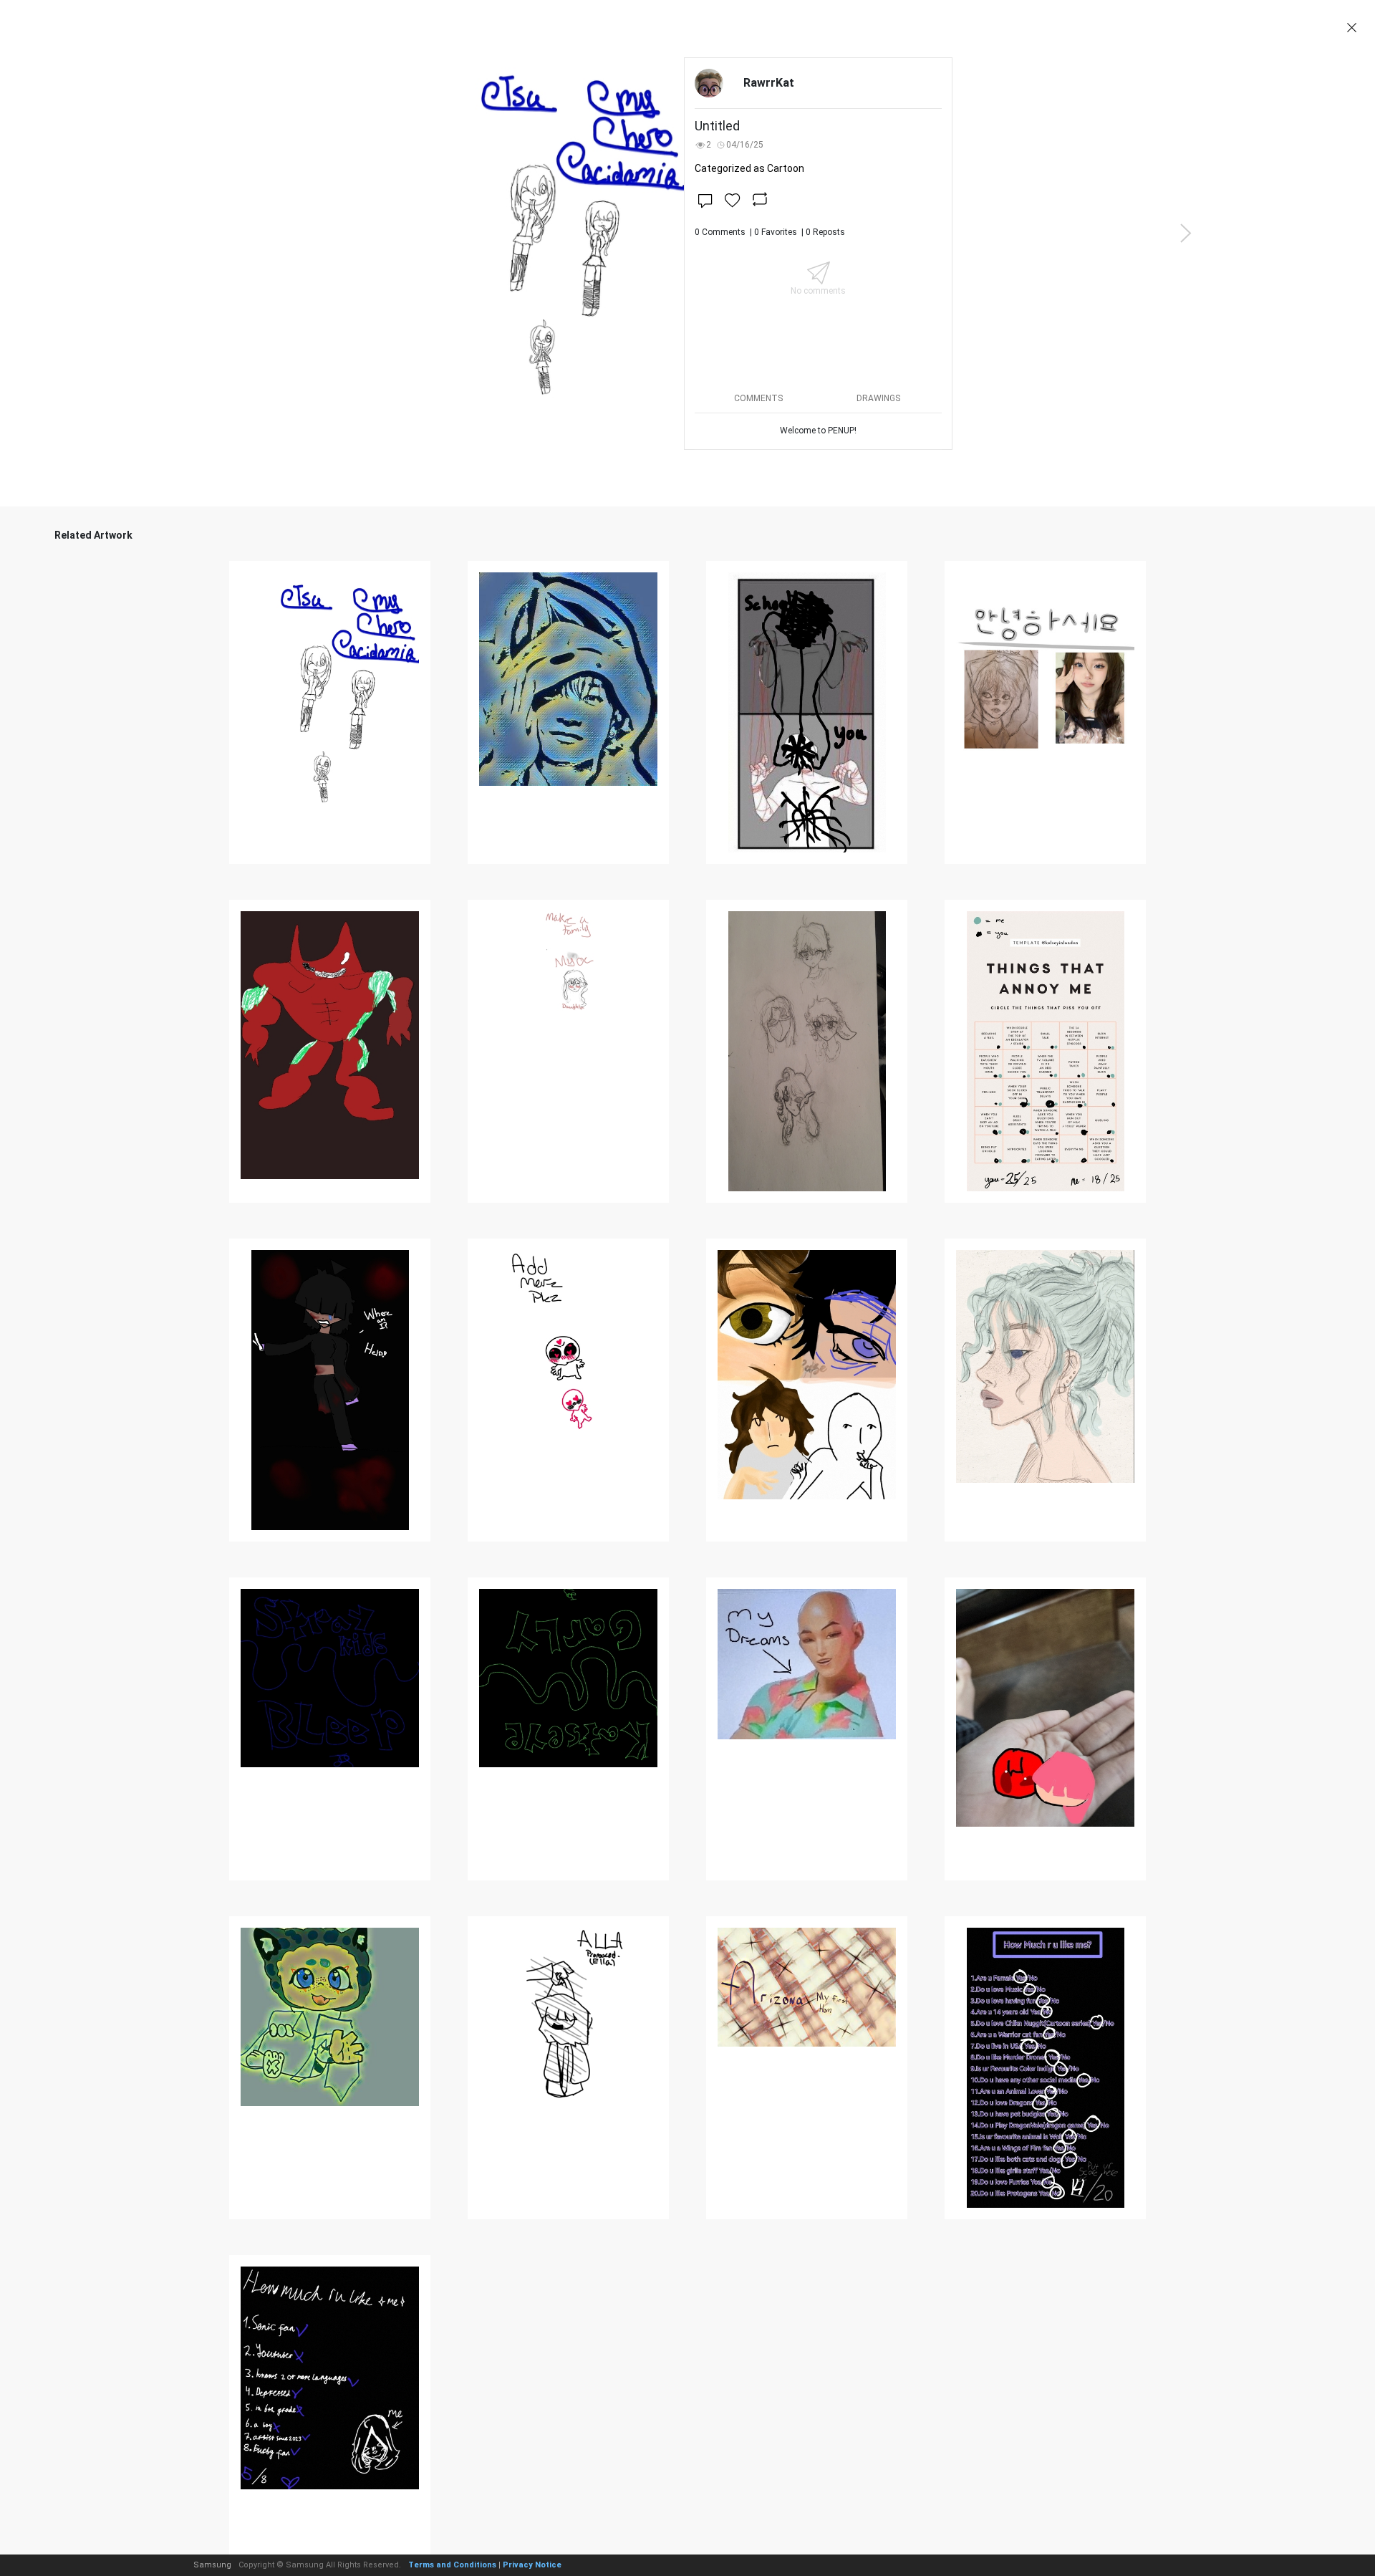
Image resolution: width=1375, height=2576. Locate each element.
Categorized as (749, 168)
